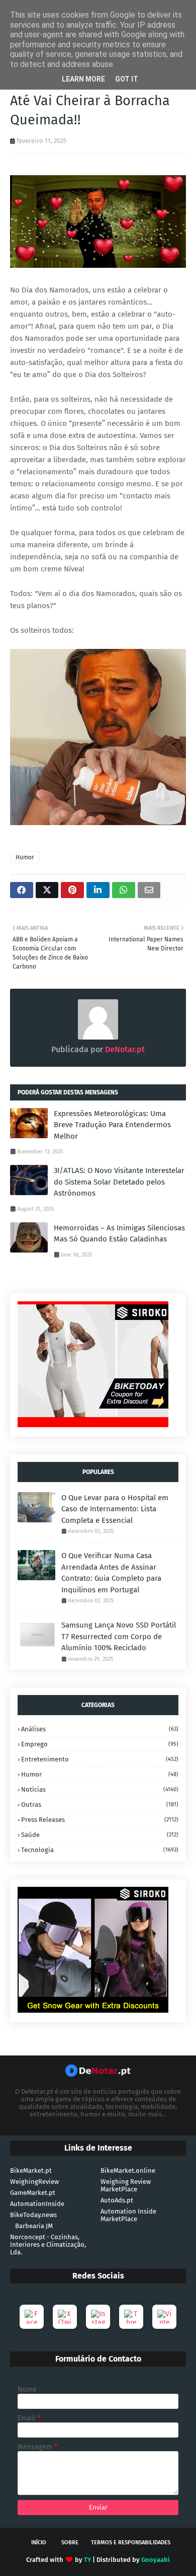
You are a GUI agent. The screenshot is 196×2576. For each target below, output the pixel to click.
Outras (100, 1805)
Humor (25, 857)
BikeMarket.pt (31, 2170)
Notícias (100, 1789)
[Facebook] (32, 2317)
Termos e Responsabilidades (131, 2543)
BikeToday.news (33, 2215)
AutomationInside (37, 2204)
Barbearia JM (34, 2226)
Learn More (83, 79)
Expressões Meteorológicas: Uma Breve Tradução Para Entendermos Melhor (112, 1125)
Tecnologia (100, 1850)
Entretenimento (100, 1759)
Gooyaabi (156, 2560)
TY (87, 2560)
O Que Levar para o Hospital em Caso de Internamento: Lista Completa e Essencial (115, 1509)
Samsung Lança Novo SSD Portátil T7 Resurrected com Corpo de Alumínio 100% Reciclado (119, 1636)
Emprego (100, 1744)
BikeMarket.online (128, 2170)
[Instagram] (98, 2317)
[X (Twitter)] (65, 2317)
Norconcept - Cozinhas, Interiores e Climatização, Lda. (48, 2244)
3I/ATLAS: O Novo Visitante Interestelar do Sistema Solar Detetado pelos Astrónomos (119, 1182)
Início (39, 2543)
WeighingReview (34, 2182)
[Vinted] (164, 2317)
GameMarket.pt (33, 2193)
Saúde (100, 1835)
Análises (100, 1729)
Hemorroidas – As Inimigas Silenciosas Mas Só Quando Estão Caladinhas (119, 1234)
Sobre (70, 2543)
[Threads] (131, 2317)
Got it (127, 79)
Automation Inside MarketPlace (128, 2215)
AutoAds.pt (117, 2200)
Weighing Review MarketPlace (126, 2185)
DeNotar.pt (124, 1049)
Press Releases (100, 1820)
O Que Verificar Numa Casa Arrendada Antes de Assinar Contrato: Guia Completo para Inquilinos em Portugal (111, 1573)
